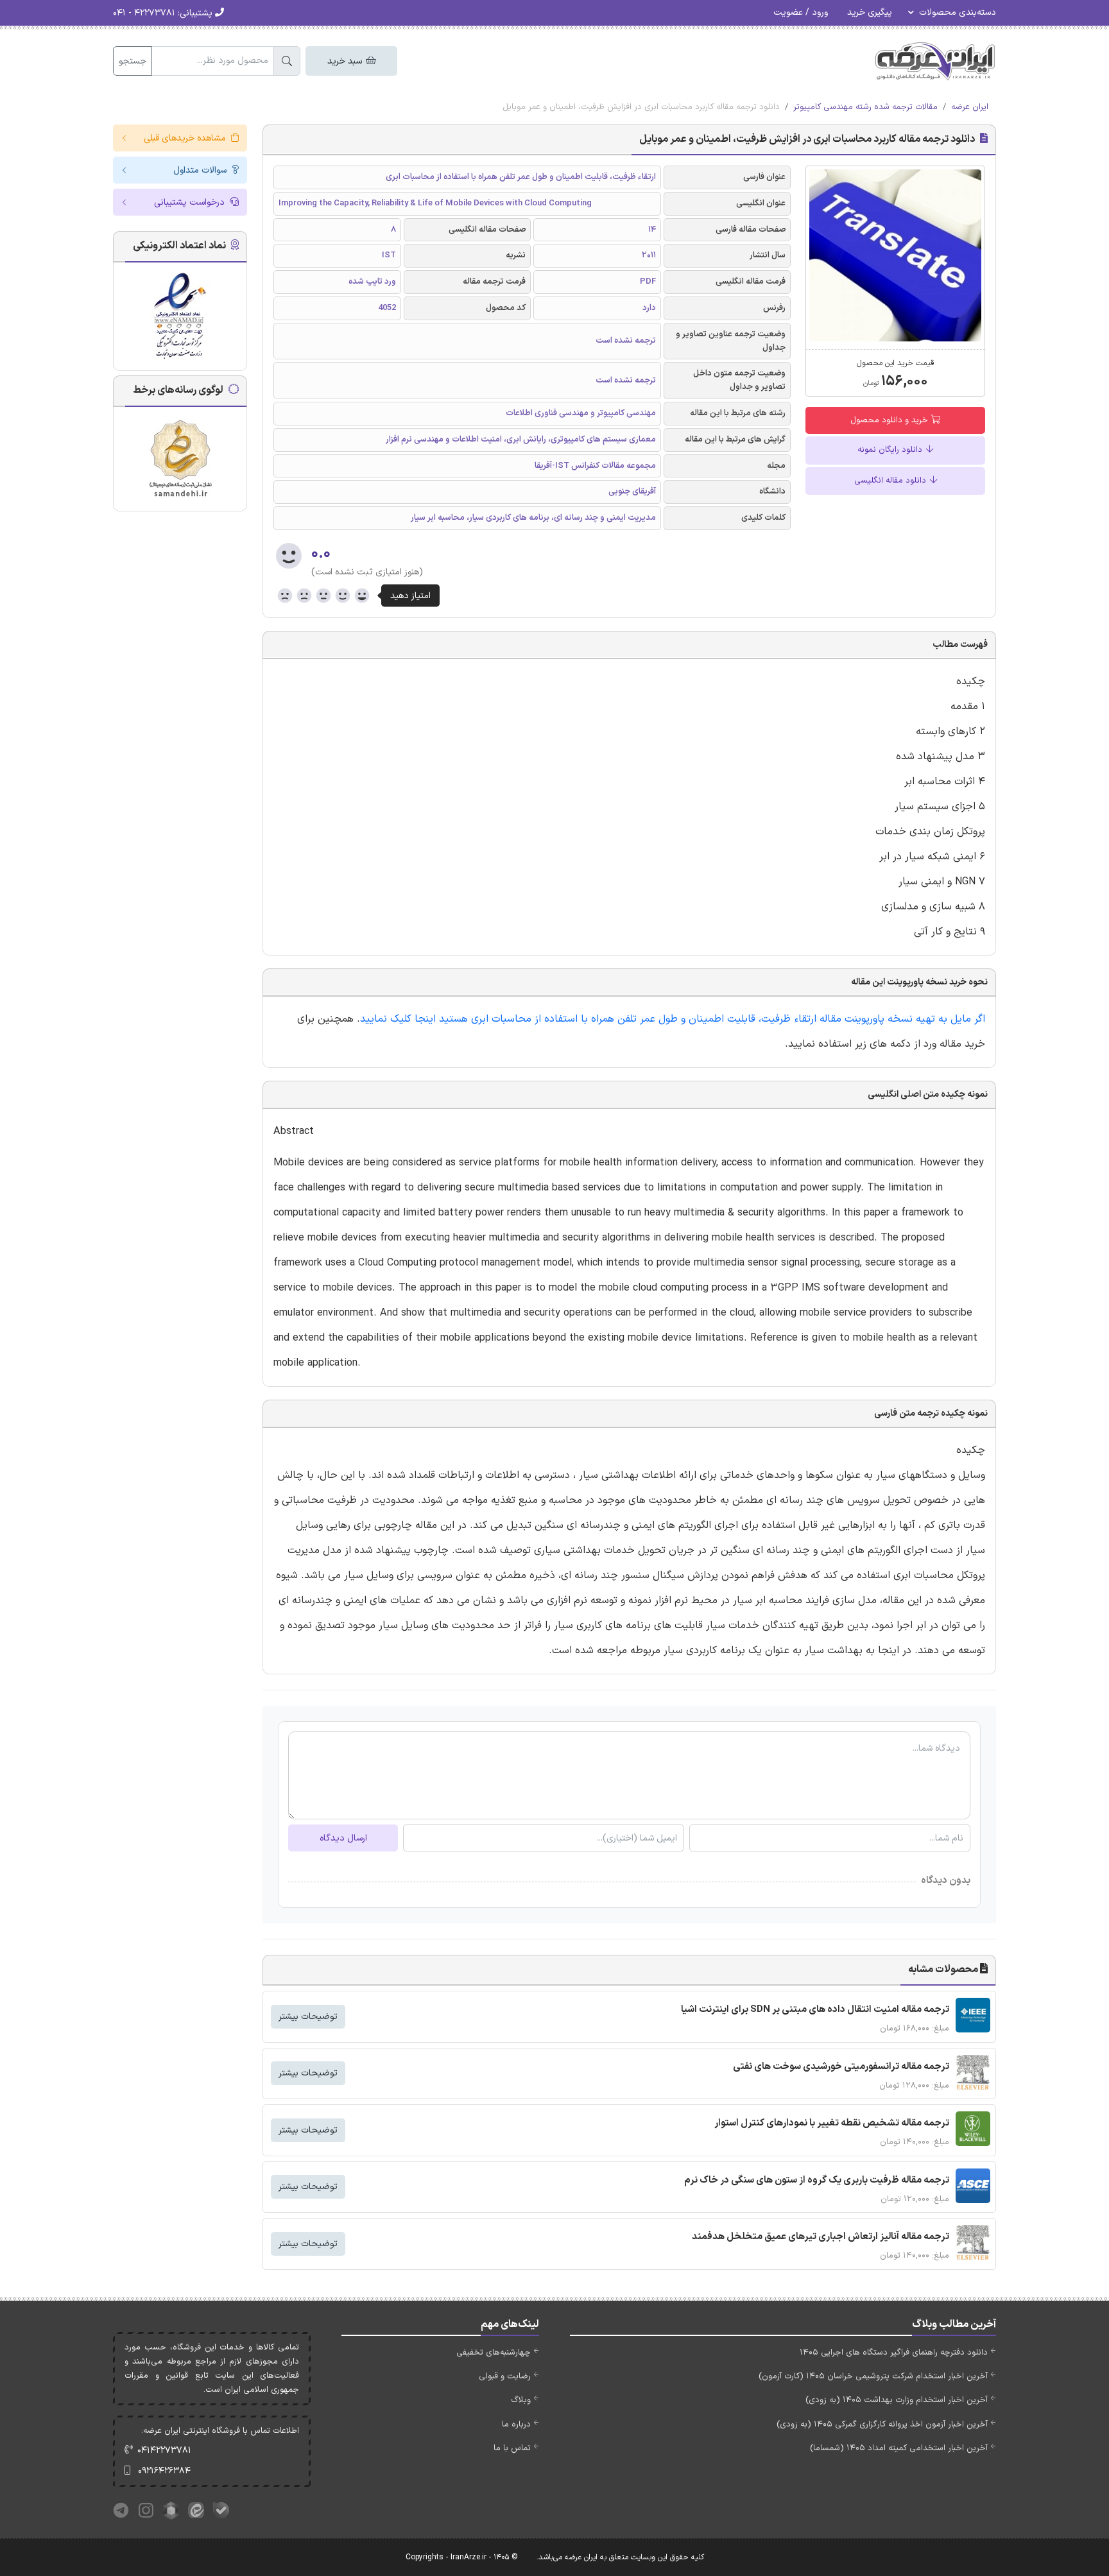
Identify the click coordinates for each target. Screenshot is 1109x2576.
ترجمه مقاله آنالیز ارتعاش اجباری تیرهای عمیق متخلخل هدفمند (821, 2237)
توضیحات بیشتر (308, 2017)
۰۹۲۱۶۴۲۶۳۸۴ (164, 2471)
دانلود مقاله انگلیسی (891, 481)
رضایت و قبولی (505, 2376)
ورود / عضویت (801, 13)
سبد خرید (346, 61)
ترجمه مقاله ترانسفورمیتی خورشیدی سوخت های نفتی (841, 2067)
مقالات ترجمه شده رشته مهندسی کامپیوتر (865, 107)
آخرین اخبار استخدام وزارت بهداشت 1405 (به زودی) (897, 2400)
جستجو (133, 61)
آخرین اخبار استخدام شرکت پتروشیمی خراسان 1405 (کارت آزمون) (873, 2376)
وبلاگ (521, 2400)
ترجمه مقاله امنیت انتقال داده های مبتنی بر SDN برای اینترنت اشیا (815, 2010)
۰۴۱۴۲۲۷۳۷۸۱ (164, 2451)
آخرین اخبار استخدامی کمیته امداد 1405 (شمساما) (899, 2448)
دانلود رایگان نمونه (891, 450)
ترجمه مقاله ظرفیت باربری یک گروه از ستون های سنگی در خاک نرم (817, 2180)
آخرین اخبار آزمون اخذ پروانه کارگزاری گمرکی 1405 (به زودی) (882, 2425)
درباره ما (516, 2425)
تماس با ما (512, 2448)
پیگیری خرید (870, 13)
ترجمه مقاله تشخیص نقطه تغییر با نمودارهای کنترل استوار (832, 2123)
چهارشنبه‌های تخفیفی (494, 2353)
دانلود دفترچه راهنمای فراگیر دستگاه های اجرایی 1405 (894, 2353)
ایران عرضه (970, 107)
